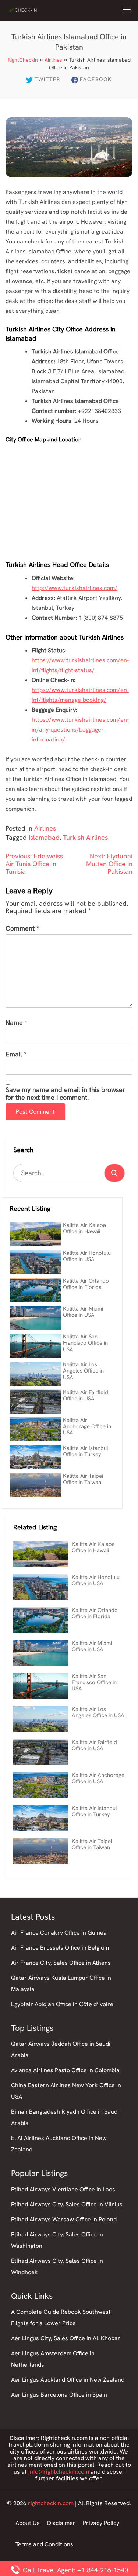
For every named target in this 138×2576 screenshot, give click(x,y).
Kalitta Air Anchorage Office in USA (87, 1427)
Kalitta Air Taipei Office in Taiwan (83, 1479)
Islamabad (44, 837)
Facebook (96, 79)
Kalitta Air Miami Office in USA (83, 1312)
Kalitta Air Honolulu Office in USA (87, 1256)
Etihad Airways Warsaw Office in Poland (64, 2219)
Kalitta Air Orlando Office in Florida (86, 1284)
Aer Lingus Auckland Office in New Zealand (68, 2380)
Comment (22, 929)
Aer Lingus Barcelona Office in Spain (59, 2395)
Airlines (53, 60)
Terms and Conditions (44, 2544)
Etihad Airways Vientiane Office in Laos (63, 2189)
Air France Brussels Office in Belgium (60, 1948)
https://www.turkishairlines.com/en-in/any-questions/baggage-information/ (80, 730)
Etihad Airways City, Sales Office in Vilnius (67, 2204)
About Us (28, 2523)
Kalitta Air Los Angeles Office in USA (83, 1371)
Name (14, 1023)
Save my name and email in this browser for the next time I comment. (65, 1094)
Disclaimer (61, 2523)
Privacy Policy (101, 2523)
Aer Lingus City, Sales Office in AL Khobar (66, 2338)
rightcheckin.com (51, 2503)
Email (14, 1054)
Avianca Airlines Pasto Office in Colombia (65, 2070)
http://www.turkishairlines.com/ (75, 588)
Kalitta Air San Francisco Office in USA (85, 1343)
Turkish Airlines (85, 837)
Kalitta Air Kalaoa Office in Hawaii (84, 1228)
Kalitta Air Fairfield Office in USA (86, 1395)
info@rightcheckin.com (59, 2472)
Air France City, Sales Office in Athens (61, 1963)
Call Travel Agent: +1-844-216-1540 (75, 2570)
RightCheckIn (23, 60)
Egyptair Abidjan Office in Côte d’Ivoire (62, 2004)
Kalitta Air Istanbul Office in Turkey (86, 1451)
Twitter (47, 79)
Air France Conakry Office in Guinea (59, 1933)
